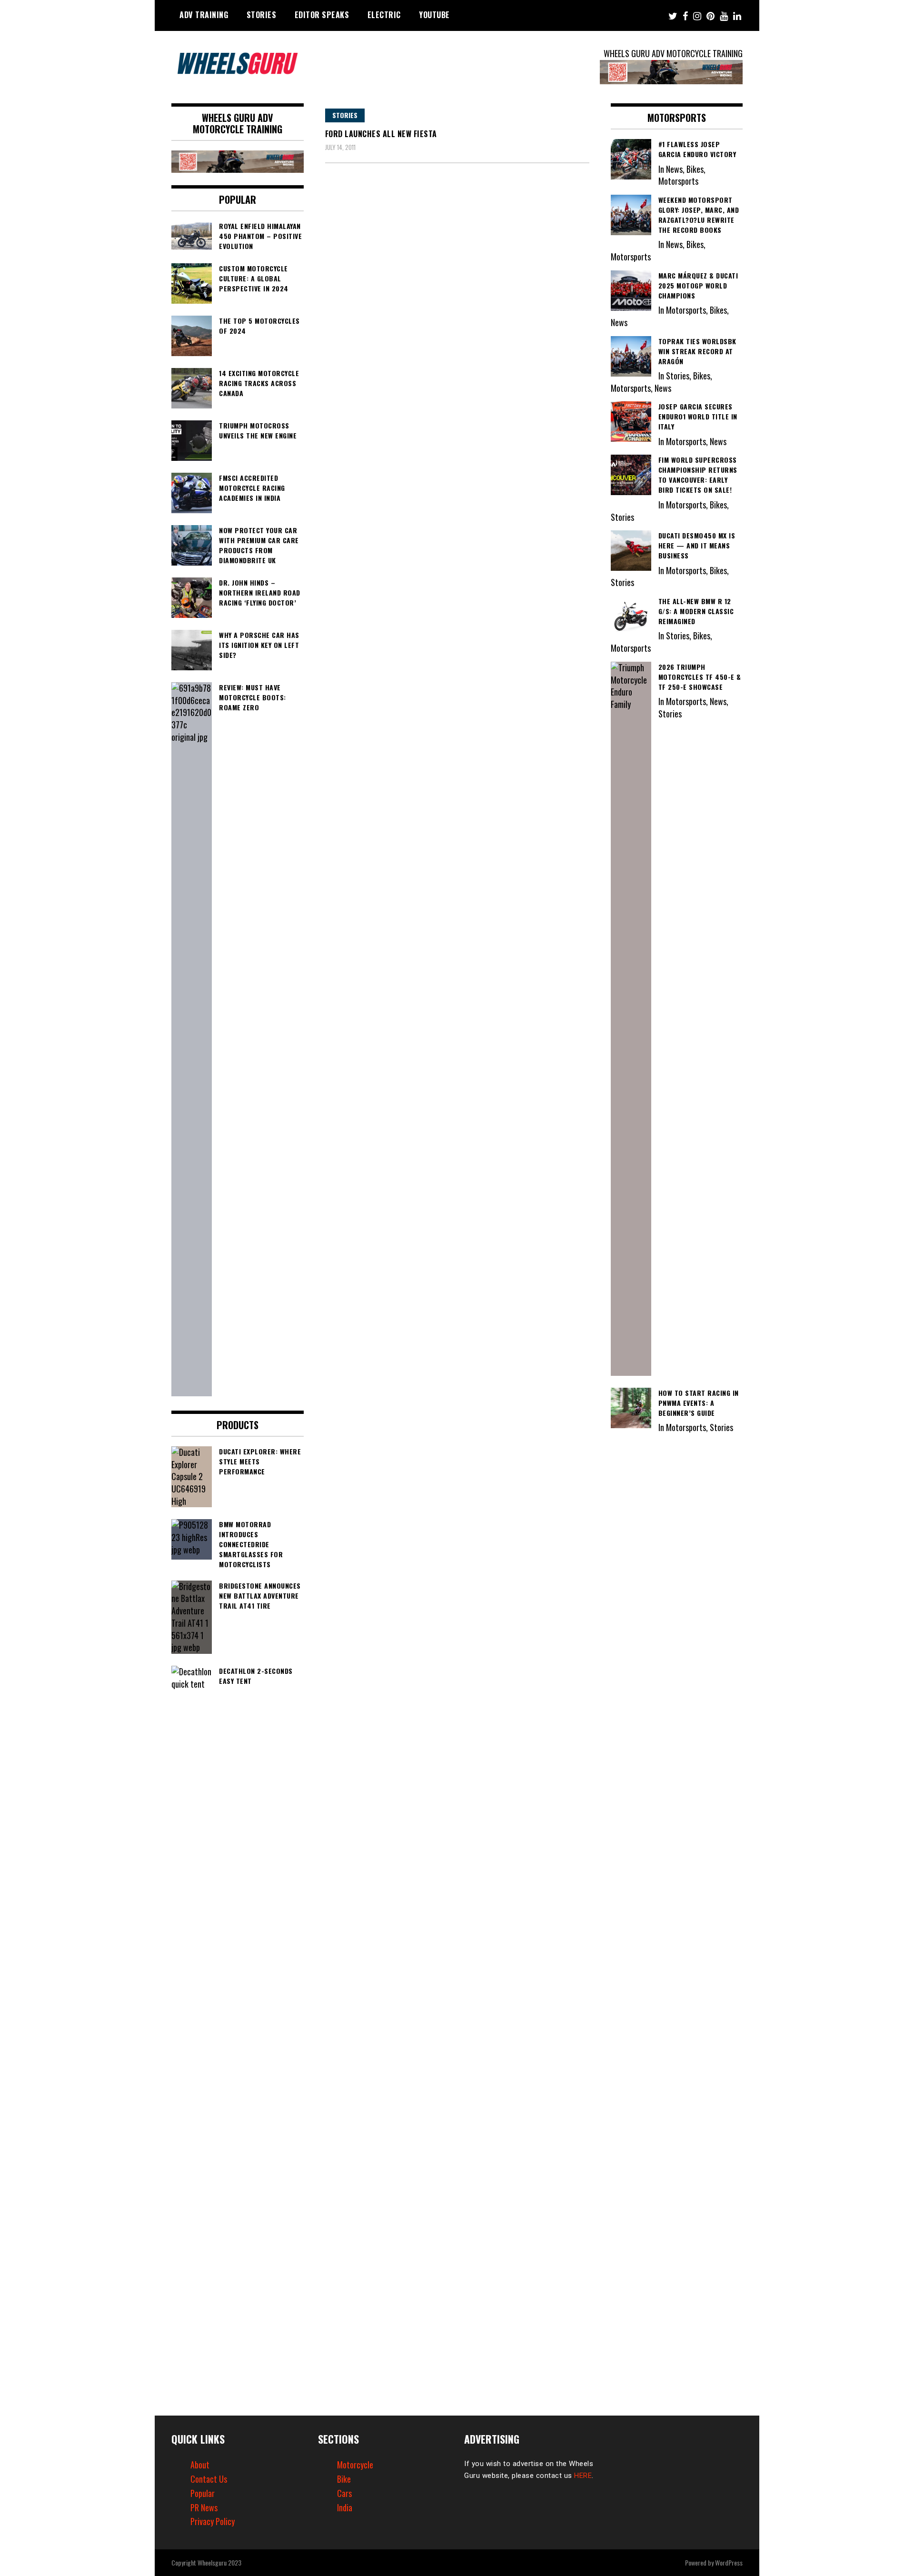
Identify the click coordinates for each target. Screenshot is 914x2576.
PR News (204, 2507)
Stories (262, 15)
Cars (344, 2493)
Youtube (434, 15)
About (200, 2465)
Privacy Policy (213, 2521)
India (345, 2507)
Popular (203, 2493)
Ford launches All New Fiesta (381, 134)
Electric (384, 15)
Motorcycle (355, 2465)
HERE (583, 2476)
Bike (344, 2479)
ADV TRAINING (204, 15)
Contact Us (209, 2479)
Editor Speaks (322, 15)
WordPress (729, 2562)
